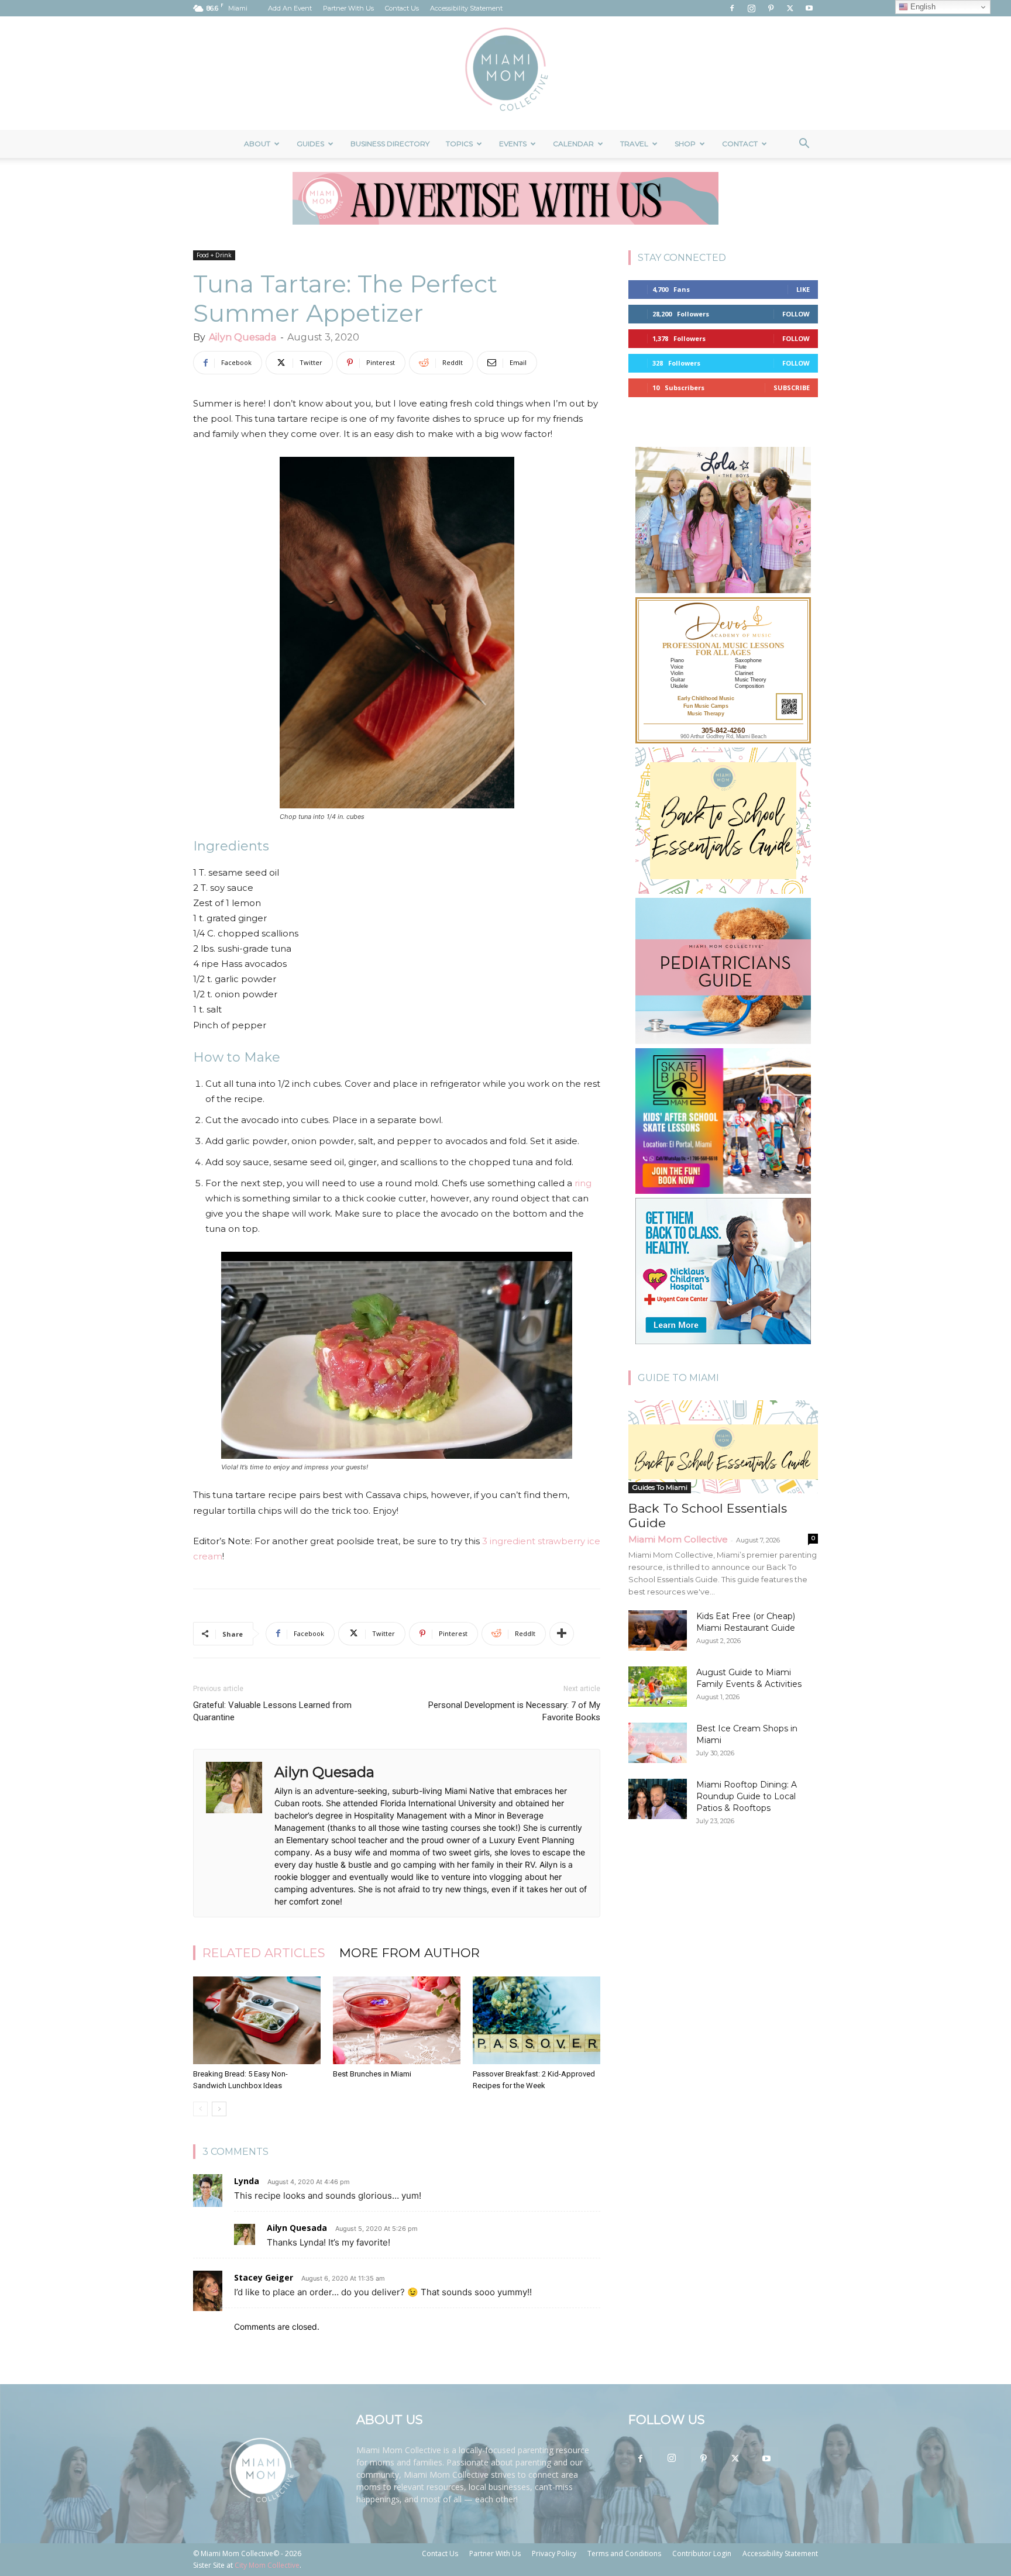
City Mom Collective (267, 2565)
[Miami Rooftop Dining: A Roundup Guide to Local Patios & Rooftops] (658, 1799)
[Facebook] (732, 8)
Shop (685, 144)
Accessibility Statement (466, 8)
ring (583, 1183)
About (257, 144)
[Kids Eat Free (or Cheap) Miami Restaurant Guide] (658, 1630)
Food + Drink (214, 255)
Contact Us (402, 8)
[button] (804, 145)
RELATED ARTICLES (264, 1953)
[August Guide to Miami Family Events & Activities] (658, 1687)
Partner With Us (348, 8)
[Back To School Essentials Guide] (723, 1447)
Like (803, 289)
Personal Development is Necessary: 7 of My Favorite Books (514, 1711)
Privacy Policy (554, 2553)
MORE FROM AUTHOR (410, 1953)
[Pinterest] (771, 8)
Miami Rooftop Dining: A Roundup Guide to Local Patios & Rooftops (747, 1796)
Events (513, 144)
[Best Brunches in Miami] (397, 2020)
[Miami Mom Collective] (505, 73)
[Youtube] (809, 8)
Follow (796, 314)
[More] (562, 1634)
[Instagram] (751, 8)
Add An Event (290, 8)
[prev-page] (200, 2109)
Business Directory (390, 144)
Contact (740, 144)
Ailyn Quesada (243, 337)
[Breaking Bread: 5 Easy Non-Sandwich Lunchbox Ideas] (257, 2020)
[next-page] (219, 2109)
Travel (634, 144)
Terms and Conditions (624, 2553)
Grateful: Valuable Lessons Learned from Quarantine (272, 1711)
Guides (310, 144)
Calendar (573, 144)
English (922, 7)
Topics (459, 144)
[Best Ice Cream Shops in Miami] (658, 1743)
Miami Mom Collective (678, 1539)
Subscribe (792, 388)
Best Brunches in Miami (372, 2074)
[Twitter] (790, 8)
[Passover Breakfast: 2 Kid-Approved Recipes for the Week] (537, 2020)
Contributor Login (702, 2553)
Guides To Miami (660, 1487)
